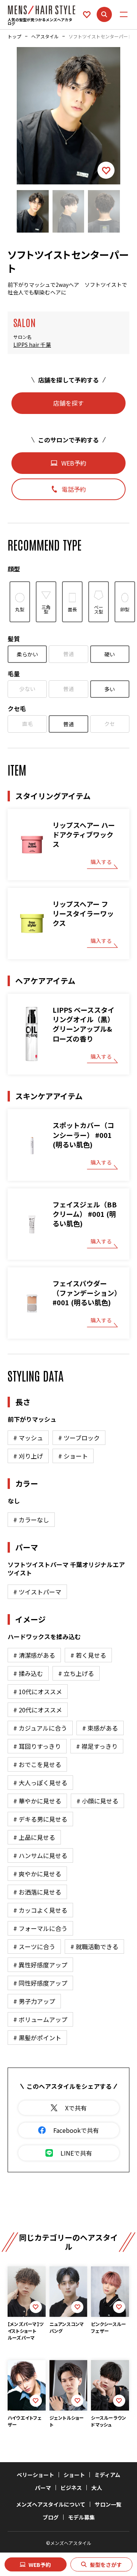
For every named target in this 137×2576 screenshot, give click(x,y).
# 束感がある (100, 1728)
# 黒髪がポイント (37, 2038)
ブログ (51, 2517)
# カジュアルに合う (40, 1728)
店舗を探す (68, 403)
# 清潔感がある (34, 1655)
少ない (27, 689)
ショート (74, 2475)
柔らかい (27, 654)
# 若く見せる (88, 1655)
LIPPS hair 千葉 (32, 345)
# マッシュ (28, 1438)
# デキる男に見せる (40, 1819)
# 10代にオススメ (38, 1692)
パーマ (43, 2488)
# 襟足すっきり (97, 1746)
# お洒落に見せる (37, 1892)
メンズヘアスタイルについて (51, 2504)
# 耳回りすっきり (37, 1746)
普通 (68, 654)
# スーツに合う (34, 1947)
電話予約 (74, 489)
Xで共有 (76, 2108)
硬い (110, 654)
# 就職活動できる (94, 1947)
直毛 (27, 724)
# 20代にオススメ (38, 1710)
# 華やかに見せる (37, 1801)
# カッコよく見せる (40, 1910)
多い (110, 689)
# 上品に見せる (34, 1837)
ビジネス (71, 2488)
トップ (14, 36)
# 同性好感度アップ (40, 1983)
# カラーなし (31, 1520)
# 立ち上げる (76, 1673)
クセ (110, 724)
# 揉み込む (28, 1673)
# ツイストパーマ (37, 1592)
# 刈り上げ (28, 1456)
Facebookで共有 (76, 2130)
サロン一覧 (108, 2504)
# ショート (73, 1456)
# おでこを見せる (37, 1764)
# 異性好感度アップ (40, 1965)
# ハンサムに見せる (40, 1855)
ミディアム (107, 2475)
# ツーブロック (79, 1438)
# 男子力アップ (34, 2001)
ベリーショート (35, 2475)
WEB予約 (40, 2565)
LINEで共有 (76, 2153)
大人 (97, 2488)
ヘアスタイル (45, 36)
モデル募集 (81, 2517)
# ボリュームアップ (40, 2019)
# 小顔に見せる (97, 1801)
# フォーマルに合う (40, 1928)
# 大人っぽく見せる (40, 1783)
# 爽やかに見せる (37, 1874)
